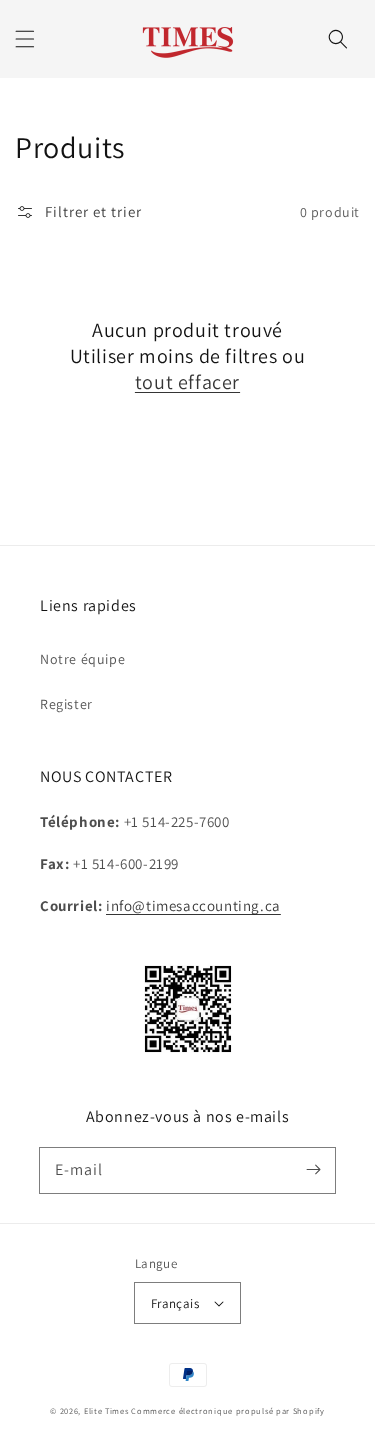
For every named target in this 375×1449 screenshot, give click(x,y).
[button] (25, 39)
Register (66, 704)
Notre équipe (82, 659)
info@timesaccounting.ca (193, 905)
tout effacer (187, 382)
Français (175, 1303)
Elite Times (106, 1410)
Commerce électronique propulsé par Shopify (227, 1410)
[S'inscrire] (313, 1170)
